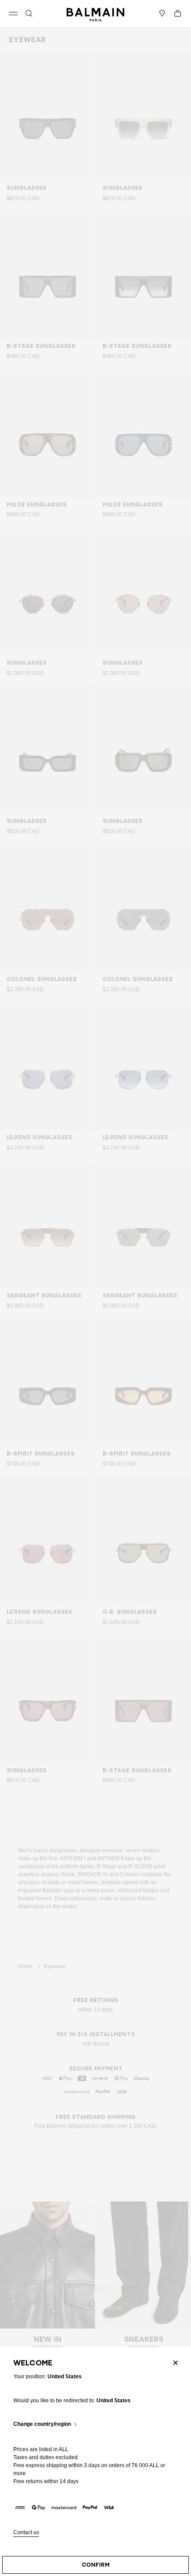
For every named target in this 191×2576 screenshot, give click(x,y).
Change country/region (42, 2424)
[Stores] (162, 13)
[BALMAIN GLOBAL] (95, 13)
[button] (29, 13)
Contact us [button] (26, 2533)
